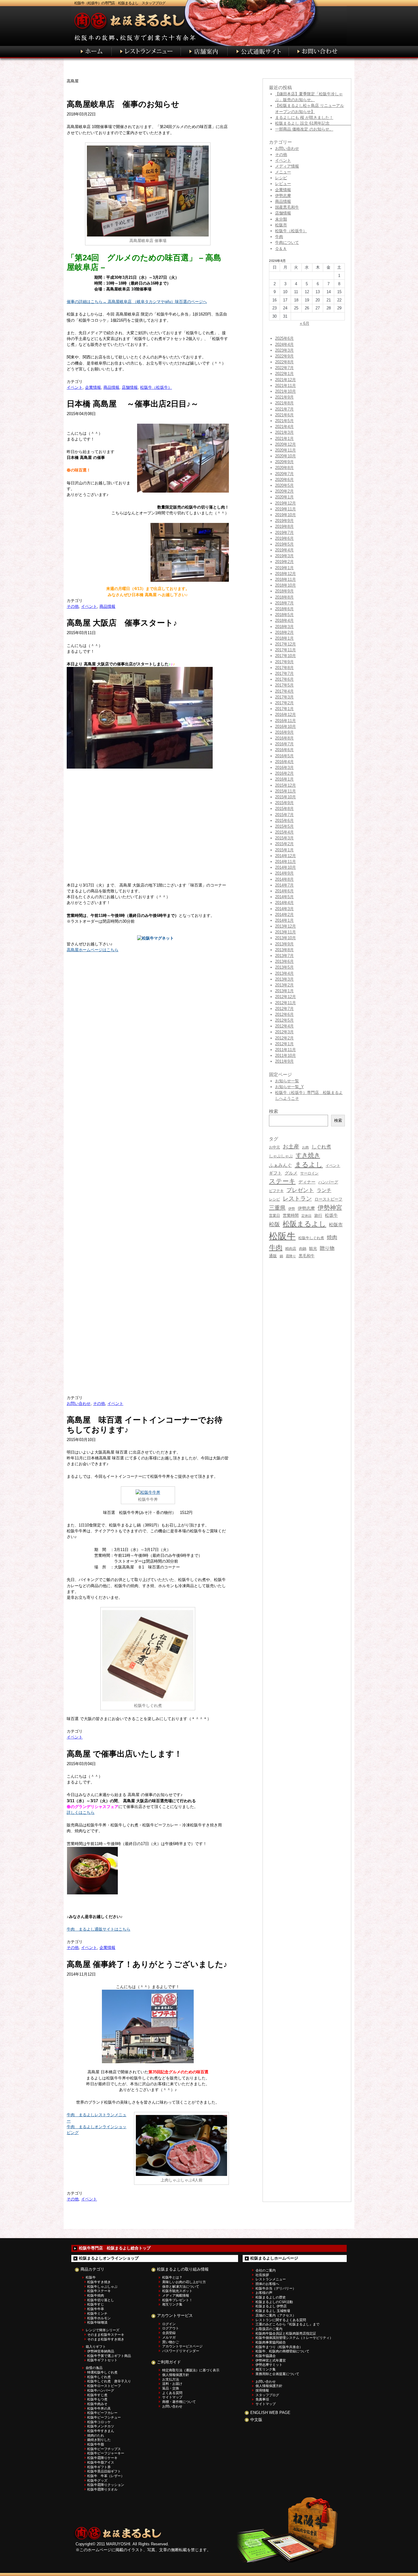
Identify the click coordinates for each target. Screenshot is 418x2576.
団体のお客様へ (267, 2284)
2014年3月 (284, 909)
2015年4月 (284, 832)
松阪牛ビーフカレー (102, 2413)
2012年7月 (284, 1009)
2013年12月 (286, 926)
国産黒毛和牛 (287, 207)
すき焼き (308, 1155)
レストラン (297, 1199)
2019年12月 (286, 503)
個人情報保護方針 (176, 2375)
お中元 (274, 1147)
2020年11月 (286, 450)
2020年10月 (286, 456)
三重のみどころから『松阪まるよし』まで (287, 2324)
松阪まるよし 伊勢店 (271, 2306)
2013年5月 (284, 967)
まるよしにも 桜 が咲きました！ (304, 117)
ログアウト (171, 2328)
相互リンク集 (172, 2304)
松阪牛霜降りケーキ (102, 2458)
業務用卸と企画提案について (277, 2374)
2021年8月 (284, 403)
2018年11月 (286, 579)
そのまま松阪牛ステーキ (106, 2335)
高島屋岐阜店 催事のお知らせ (123, 104)
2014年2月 (284, 915)
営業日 (274, 1215)
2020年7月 (284, 474)
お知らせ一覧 (287, 1081)
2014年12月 (286, 856)
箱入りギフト (96, 2347)
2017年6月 (284, 679)
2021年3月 (284, 432)
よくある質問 (172, 2393)
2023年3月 (284, 350)
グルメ (291, 1173)
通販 (273, 1256)
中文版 (256, 2420)
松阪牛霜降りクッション (106, 2485)
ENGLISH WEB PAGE (270, 2413)
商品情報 (111, 387)
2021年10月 (286, 391)
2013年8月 (284, 950)
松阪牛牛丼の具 (99, 2408)
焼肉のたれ (96, 2435)
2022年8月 (284, 362)
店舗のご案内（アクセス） (276, 2315)
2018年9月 (284, 591)
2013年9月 (284, 944)
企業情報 (93, 387)
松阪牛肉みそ (97, 2404)
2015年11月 (286, 791)
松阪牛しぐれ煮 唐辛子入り (109, 2381)
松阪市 (281, 225)
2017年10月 (286, 656)
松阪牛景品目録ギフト (104, 2471)
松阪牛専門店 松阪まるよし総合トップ (115, 2248)
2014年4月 (284, 903)
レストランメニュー (271, 2279)
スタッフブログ (267, 2395)
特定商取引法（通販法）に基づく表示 (191, 2370)
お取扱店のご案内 (269, 2329)
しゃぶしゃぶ (281, 1156)
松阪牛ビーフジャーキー (106, 2453)
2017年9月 (284, 662)
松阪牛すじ (96, 2304)
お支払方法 (171, 2379)
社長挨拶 (262, 2275)
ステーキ (282, 1181)
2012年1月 (284, 1044)
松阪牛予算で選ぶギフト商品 (109, 2356)
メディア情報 (287, 166)
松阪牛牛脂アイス (101, 2462)
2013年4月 (284, 973)
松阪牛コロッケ (99, 2422)
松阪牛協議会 (266, 2356)
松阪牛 (282, 1236)
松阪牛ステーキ (99, 2291)
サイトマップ (172, 2397)
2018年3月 (284, 627)
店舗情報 (130, 387)
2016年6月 (284, 750)
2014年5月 (284, 897)
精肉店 (291, 1249)
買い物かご (171, 2342)
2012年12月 (286, 997)
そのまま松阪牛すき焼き (106, 2339)
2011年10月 (286, 1055)
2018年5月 (284, 615)
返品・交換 (171, 2388)
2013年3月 (284, 979)
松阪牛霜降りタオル (102, 2489)
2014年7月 (284, 885)
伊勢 (292, 1209)
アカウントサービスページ (182, 2346)
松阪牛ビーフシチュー (104, 2417)
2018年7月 (284, 603)
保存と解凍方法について (181, 2287)
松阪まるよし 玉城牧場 (273, 2311)
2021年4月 (284, 427)
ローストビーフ (328, 1199)
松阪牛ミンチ (97, 2313)
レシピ (281, 178)
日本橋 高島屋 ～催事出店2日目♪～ (133, 404)
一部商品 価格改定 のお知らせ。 (304, 129)
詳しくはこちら (81, 1812)
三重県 (277, 1208)
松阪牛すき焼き (99, 2282)
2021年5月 (284, 421)
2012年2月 (284, 1038)
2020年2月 (284, 491)
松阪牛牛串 (96, 2309)
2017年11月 (286, 650)
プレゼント (300, 1190)
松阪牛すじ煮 (97, 2395)
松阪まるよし (304, 1224)
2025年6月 (284, 338)
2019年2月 (284, 562)
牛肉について (287, 242)
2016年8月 (284, 738)
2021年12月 (286, 380)
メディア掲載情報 (176, 2295)
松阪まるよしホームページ (274, 2258)
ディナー (307, 1182)
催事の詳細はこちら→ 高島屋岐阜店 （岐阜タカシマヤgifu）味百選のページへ (137, 302)
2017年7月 (284, 673)
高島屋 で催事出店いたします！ (124, 1754)
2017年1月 (284, 709)
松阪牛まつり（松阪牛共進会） (279, 2347)
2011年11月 (286, 1050)
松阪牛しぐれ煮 (311, 1238)
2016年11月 (286, 721)
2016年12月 (286, 715)
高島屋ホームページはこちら (93, 950)
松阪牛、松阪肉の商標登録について (282, 2351)
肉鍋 (303, 1249)
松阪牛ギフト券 (99, 2467)
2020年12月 (286, 444)
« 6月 (305, 323)
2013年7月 (284, 956)
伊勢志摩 (283, 196)
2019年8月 (284, 526)
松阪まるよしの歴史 (271, 2297)
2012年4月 (284, 1026)
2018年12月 (286, 574)
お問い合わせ (79, 1403)
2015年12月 (286, 785)
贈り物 (327, 1248)
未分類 (281, 219)
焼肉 (332, 1237)
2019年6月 (284, 538)
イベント (75, 387)
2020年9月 (284, 462)
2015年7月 (284, 815)
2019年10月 (286, 515)
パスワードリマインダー (181, 2351)
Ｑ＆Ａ (281, 249)
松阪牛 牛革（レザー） (106, 2476)
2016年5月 (284, 756)
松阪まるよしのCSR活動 (274, 2302)
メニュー (283, 172)
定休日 (306, 1216)
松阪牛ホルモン (99, 2318)
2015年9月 (284, 803)
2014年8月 (284, 879)
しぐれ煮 (321, 1147)
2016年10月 (286, 726)
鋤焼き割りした (99, 2440)
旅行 (318, 1215)
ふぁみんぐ (280, 1165)
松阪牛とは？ (172, 2277)
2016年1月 (284, 779)
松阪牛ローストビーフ (104, 2386)
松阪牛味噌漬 (97, 2322)
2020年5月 (284, 485)
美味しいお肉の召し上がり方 (184, 2282)
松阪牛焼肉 (96, 2295)
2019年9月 (284, 521)
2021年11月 (286, 386)
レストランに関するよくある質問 (281, 2320)
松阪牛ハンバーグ (101, 2390)
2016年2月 (284, 773)
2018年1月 (284, 638)
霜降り (291, 1256)
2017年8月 (284, 668)
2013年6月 (284, 961)
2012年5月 (284, 1020)
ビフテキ (276, 1191)
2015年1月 (284, 850)
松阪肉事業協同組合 (271, 2342)
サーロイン (309, 1173)
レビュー (283, 184)
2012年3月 (284, 1032)
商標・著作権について (179, 2402)
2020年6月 (284, 480)
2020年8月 (284, 468)
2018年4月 (284, 620)
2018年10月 (286, 585)
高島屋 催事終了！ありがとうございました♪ (147, 1964)
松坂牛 (331, 1215)
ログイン (169, 2324)
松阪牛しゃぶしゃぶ (102, 2287)
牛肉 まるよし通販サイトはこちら (99, 1929)
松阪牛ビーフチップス (104, 2449)
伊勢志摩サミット (269, 2365)
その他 (73, 606)
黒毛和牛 (307, 1256)
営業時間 (291, 1215)
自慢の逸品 (94, 2368)
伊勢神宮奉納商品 (101, 2351)
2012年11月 (286, 1003)
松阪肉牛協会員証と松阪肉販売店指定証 (286, 2333)
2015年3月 (284, 838)
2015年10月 (286, 797)
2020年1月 (284, 497)
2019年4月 (284, 550)
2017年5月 (284, 685)
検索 (338, 1120)
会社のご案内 (266, 2270)
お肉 (305, 1147)
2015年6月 (284, 821)
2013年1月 (284, 991)
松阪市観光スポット (177, 2291)
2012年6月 (284, 1014)
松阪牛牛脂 (96, 2444)
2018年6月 (284, 609)
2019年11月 (286, 509)
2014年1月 (284, 920)
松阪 (274, 1224)
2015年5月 (284, 826)
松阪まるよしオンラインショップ (109, 2258)
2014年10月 (286, 867)
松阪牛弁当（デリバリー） (276, 2288)
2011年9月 (284, 1061)
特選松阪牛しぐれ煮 (102, 2372)
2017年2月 (284, 703)
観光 (313, 1248)
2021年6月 (284, 415)
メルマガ (169, 2337)
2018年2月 (284, 632)
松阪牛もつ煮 (97, 2399)
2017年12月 (286, 644)
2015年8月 (284, 809)
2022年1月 (284, 374)
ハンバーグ (328, 1182)
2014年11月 (286, 862)
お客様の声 (264, 2293)
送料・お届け (172, 2384)
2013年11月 (286, 932)
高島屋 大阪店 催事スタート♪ (122, 623)
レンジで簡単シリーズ (103, 2330)
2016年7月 (284, 744)
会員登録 (169, 2333)
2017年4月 (284, 691)
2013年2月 (284, 985)
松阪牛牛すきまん (101, 2431)
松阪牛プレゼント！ (177, 2300)
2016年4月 (284, 762)
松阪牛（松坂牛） (156, 387)
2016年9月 (284, 732)
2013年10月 (286, 938)
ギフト (275, 1173)
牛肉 (279, 237)
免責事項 (262, 2399)
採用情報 (262, 2390)
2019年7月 (284, 533)
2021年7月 (284, 409)
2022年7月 (284, 368)
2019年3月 (284, 556)
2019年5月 (284, 544)
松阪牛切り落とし (101, 2300)
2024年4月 (284, 344)
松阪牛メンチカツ (101, 2426)
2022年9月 (284, 356)
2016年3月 (284, 768)
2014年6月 (284, 891)
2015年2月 (284, 844)
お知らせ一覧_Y (289, 1087)
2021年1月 (284, 439)
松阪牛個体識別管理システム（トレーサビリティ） (294, 2338)
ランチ (324, 1190)
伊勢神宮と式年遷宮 (271, 2360)
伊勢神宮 (330, 1208)
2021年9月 (284, 397)
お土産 (291, 1146)
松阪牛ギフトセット (102, 2360)
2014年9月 (284, 873)
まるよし (309, 1165)
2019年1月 (284, 568)
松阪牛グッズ (97, 2480)
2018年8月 (284, 597)
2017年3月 (284, 697)
